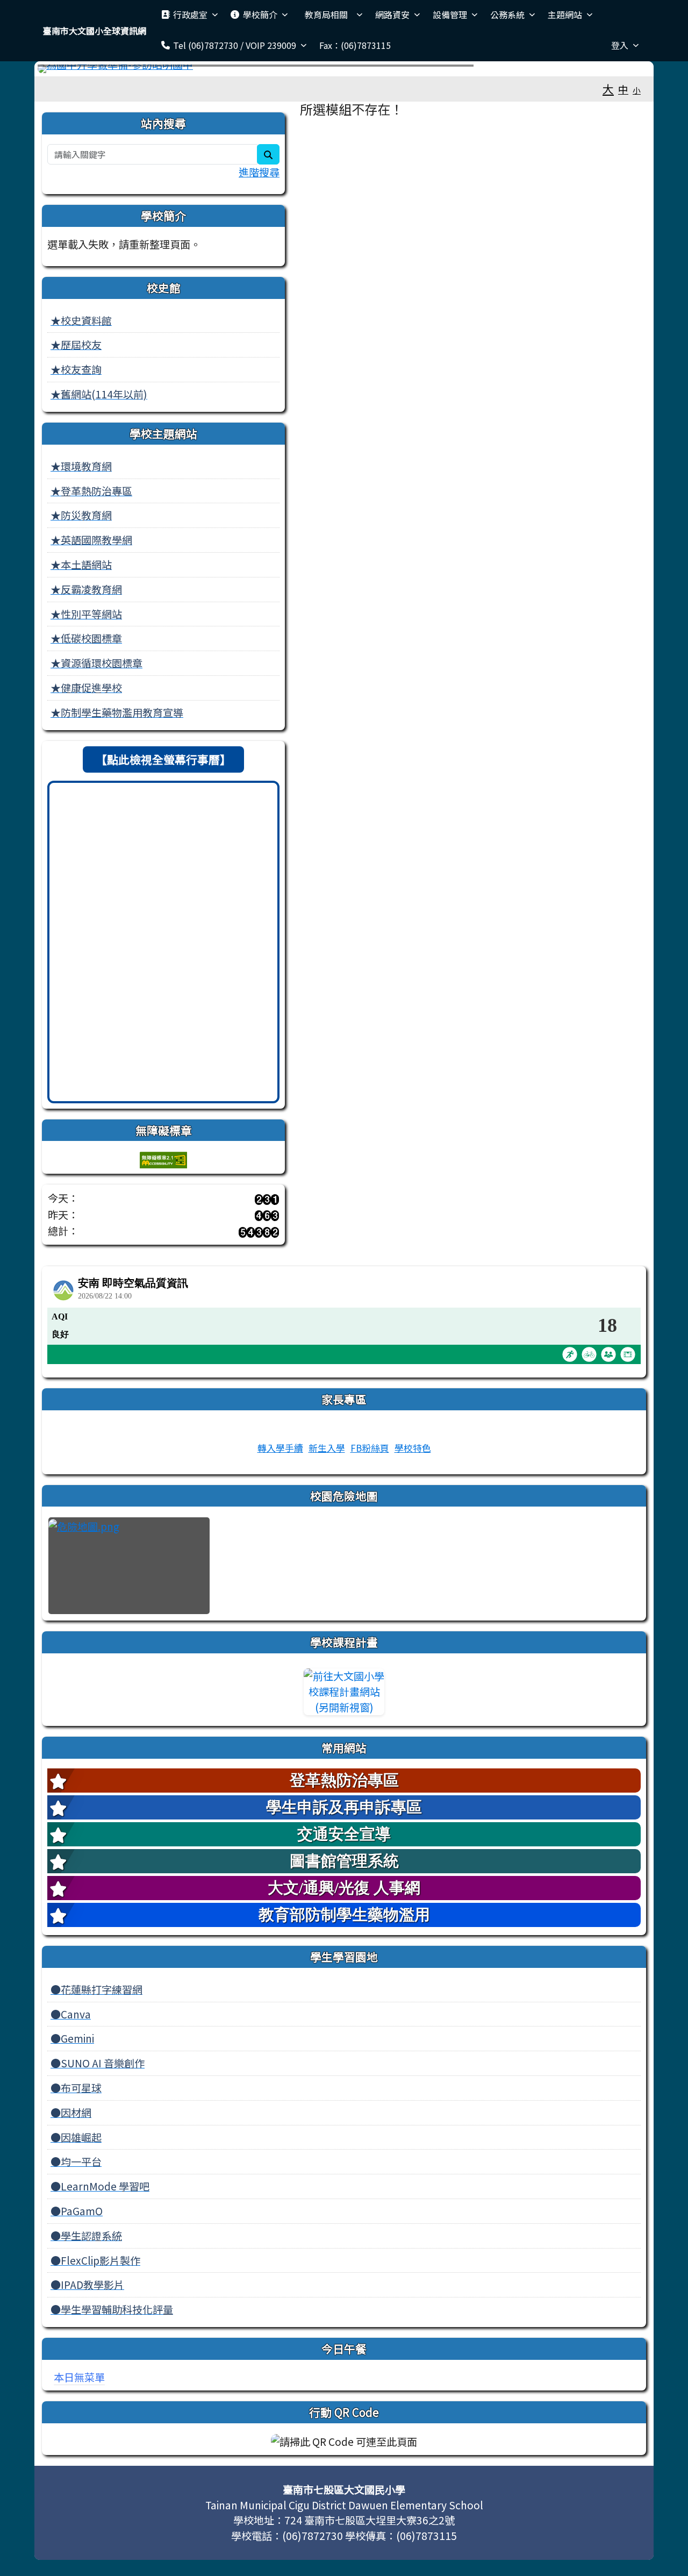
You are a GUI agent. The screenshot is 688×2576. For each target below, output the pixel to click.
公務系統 (507, 15)
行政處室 (190, 15)
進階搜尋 (259, 172)
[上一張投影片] (63, 71)
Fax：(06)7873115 (355, 45)
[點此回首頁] (344, 69)
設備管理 (450, 15)
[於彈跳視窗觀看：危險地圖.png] (129, 1566)
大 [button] (608, 89)
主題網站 (565, 15)
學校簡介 (260, 15)
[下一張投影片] (625, 71)
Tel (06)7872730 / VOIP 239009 (235, 45)
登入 (620, 45)
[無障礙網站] (163, 1158)
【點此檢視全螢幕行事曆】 (163, 759)
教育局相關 (331, 15)
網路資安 (392, 15)
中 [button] (623, 89)
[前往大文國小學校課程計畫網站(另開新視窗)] (344, 1692)
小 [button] (637, 90)
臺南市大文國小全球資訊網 (95, 31)
